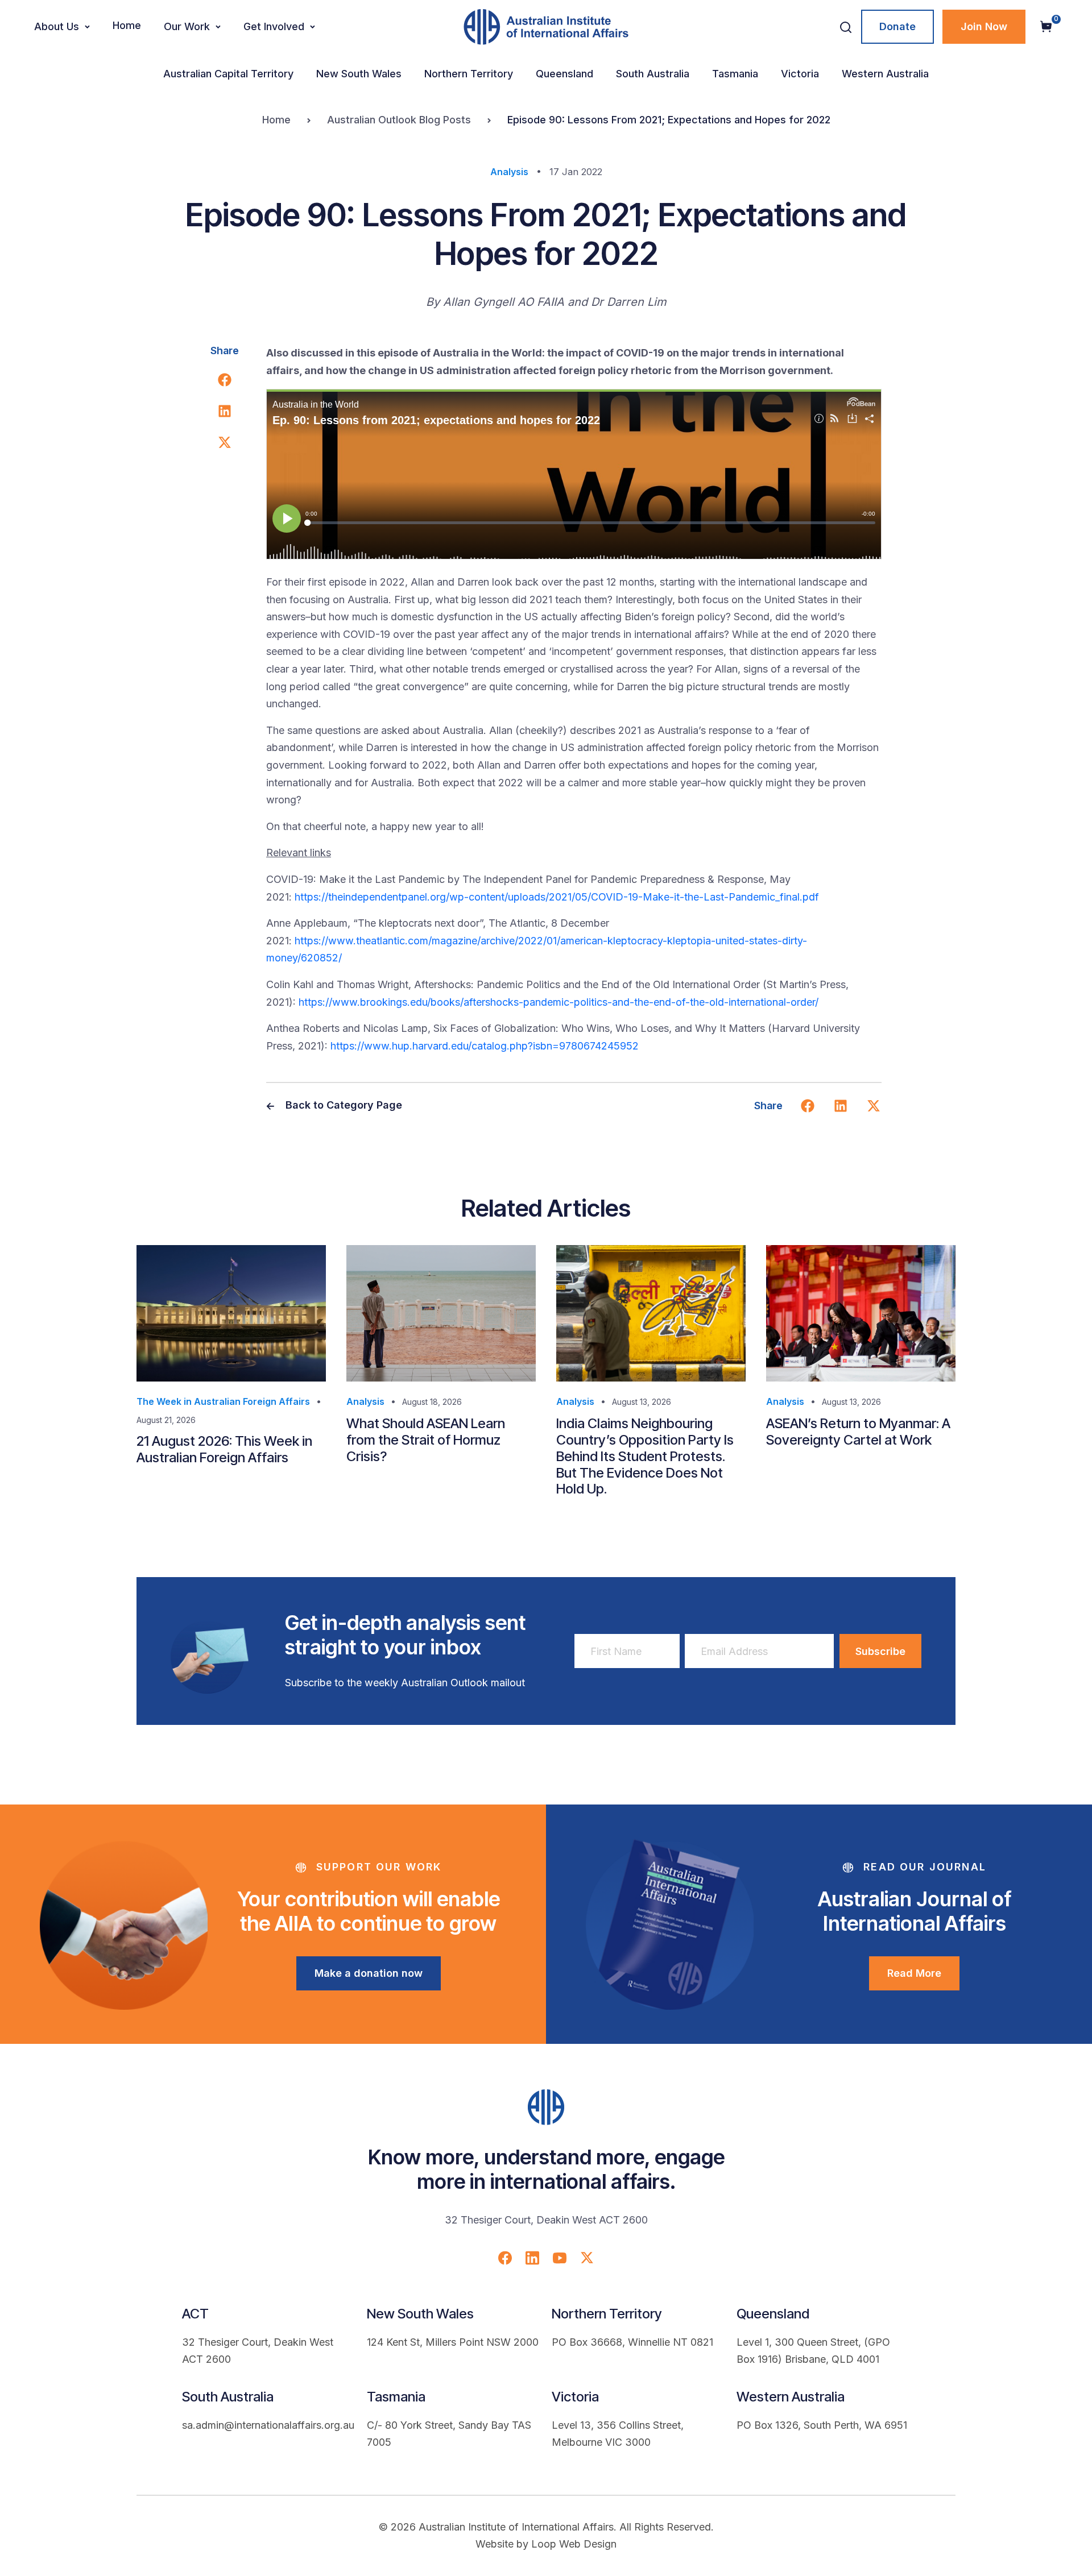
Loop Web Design (574, 2544)
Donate (897, 26)
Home (127, 25)
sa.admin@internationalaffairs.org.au (268, 2425)
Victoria (800, 74)
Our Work (187, 26)
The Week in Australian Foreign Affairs (223, 1401)
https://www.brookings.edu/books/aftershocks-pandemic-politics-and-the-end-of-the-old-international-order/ (559, 1002)
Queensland (564, 74)
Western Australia (885, 74)
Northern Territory (469, 74)
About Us (57, 26)
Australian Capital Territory (228, 74)
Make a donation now (369, 1973)
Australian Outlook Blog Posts (399, 120)
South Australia (653, 74)
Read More (914, 1973)
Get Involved (274, 26)
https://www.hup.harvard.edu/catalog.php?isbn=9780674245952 (485, 1046)
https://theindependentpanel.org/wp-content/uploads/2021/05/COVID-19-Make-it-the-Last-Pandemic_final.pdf (557, 897)
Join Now (984, 26)
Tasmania (735, 74)
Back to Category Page (342, 1105)
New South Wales (359, 74)
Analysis (509, 172)
